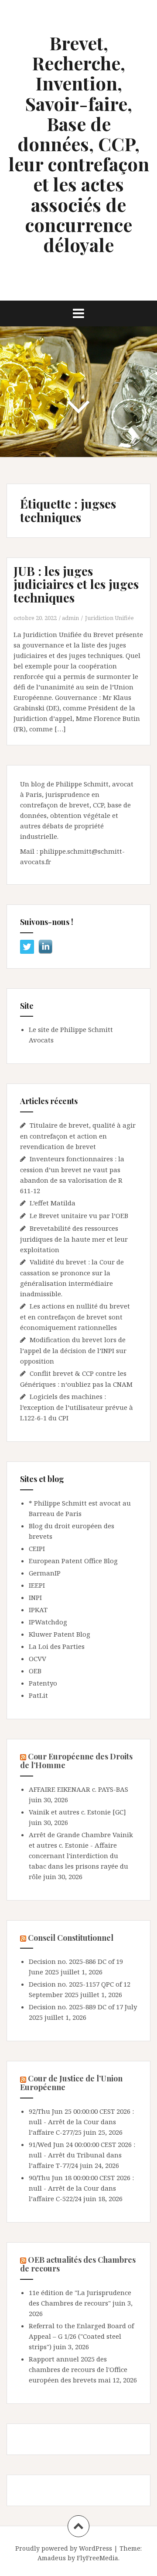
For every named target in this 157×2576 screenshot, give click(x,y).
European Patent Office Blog (73, 1561)
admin (70, 618)
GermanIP (45, 1573)
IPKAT (38, 1610)
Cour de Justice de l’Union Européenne (71, 2083)
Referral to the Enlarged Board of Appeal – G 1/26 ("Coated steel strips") (81, 2336)
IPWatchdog (48, 1622)
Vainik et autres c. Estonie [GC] (77, 1812)
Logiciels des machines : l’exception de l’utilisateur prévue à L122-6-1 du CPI (77, 1407)
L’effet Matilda (53, 1203)
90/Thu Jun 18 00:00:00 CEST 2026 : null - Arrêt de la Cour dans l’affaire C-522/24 (81, 2188)
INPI (35, 1597)
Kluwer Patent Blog (60, 1634)
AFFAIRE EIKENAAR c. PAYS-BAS (78, 1789)
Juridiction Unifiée (109, 618)
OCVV (38, 1658)
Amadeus (52, 2558)
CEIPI (37, 1548)
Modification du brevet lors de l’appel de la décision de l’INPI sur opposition (73, 1350)
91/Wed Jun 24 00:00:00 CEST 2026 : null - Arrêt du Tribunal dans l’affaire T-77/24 (82, 2155)
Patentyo (43, 1683)
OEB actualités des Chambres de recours (78, 2264)
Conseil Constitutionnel (71, 1938)
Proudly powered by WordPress (64, 2548)
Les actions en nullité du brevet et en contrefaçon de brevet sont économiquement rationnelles (75, 1317)
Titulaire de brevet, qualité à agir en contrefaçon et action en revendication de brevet (78, 1136)
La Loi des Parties (57, 1646)
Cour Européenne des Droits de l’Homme (76, 1761)
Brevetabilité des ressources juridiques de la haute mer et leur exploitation (74, 1239)
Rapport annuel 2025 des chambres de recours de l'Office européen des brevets (78, 2369)
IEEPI (37, 1585)
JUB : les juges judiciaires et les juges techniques (76, 584)
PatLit (38, 1695)
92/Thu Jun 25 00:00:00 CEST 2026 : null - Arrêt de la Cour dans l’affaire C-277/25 (81, 2122)
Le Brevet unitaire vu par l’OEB (79, 1215)
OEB (35, 1671)
